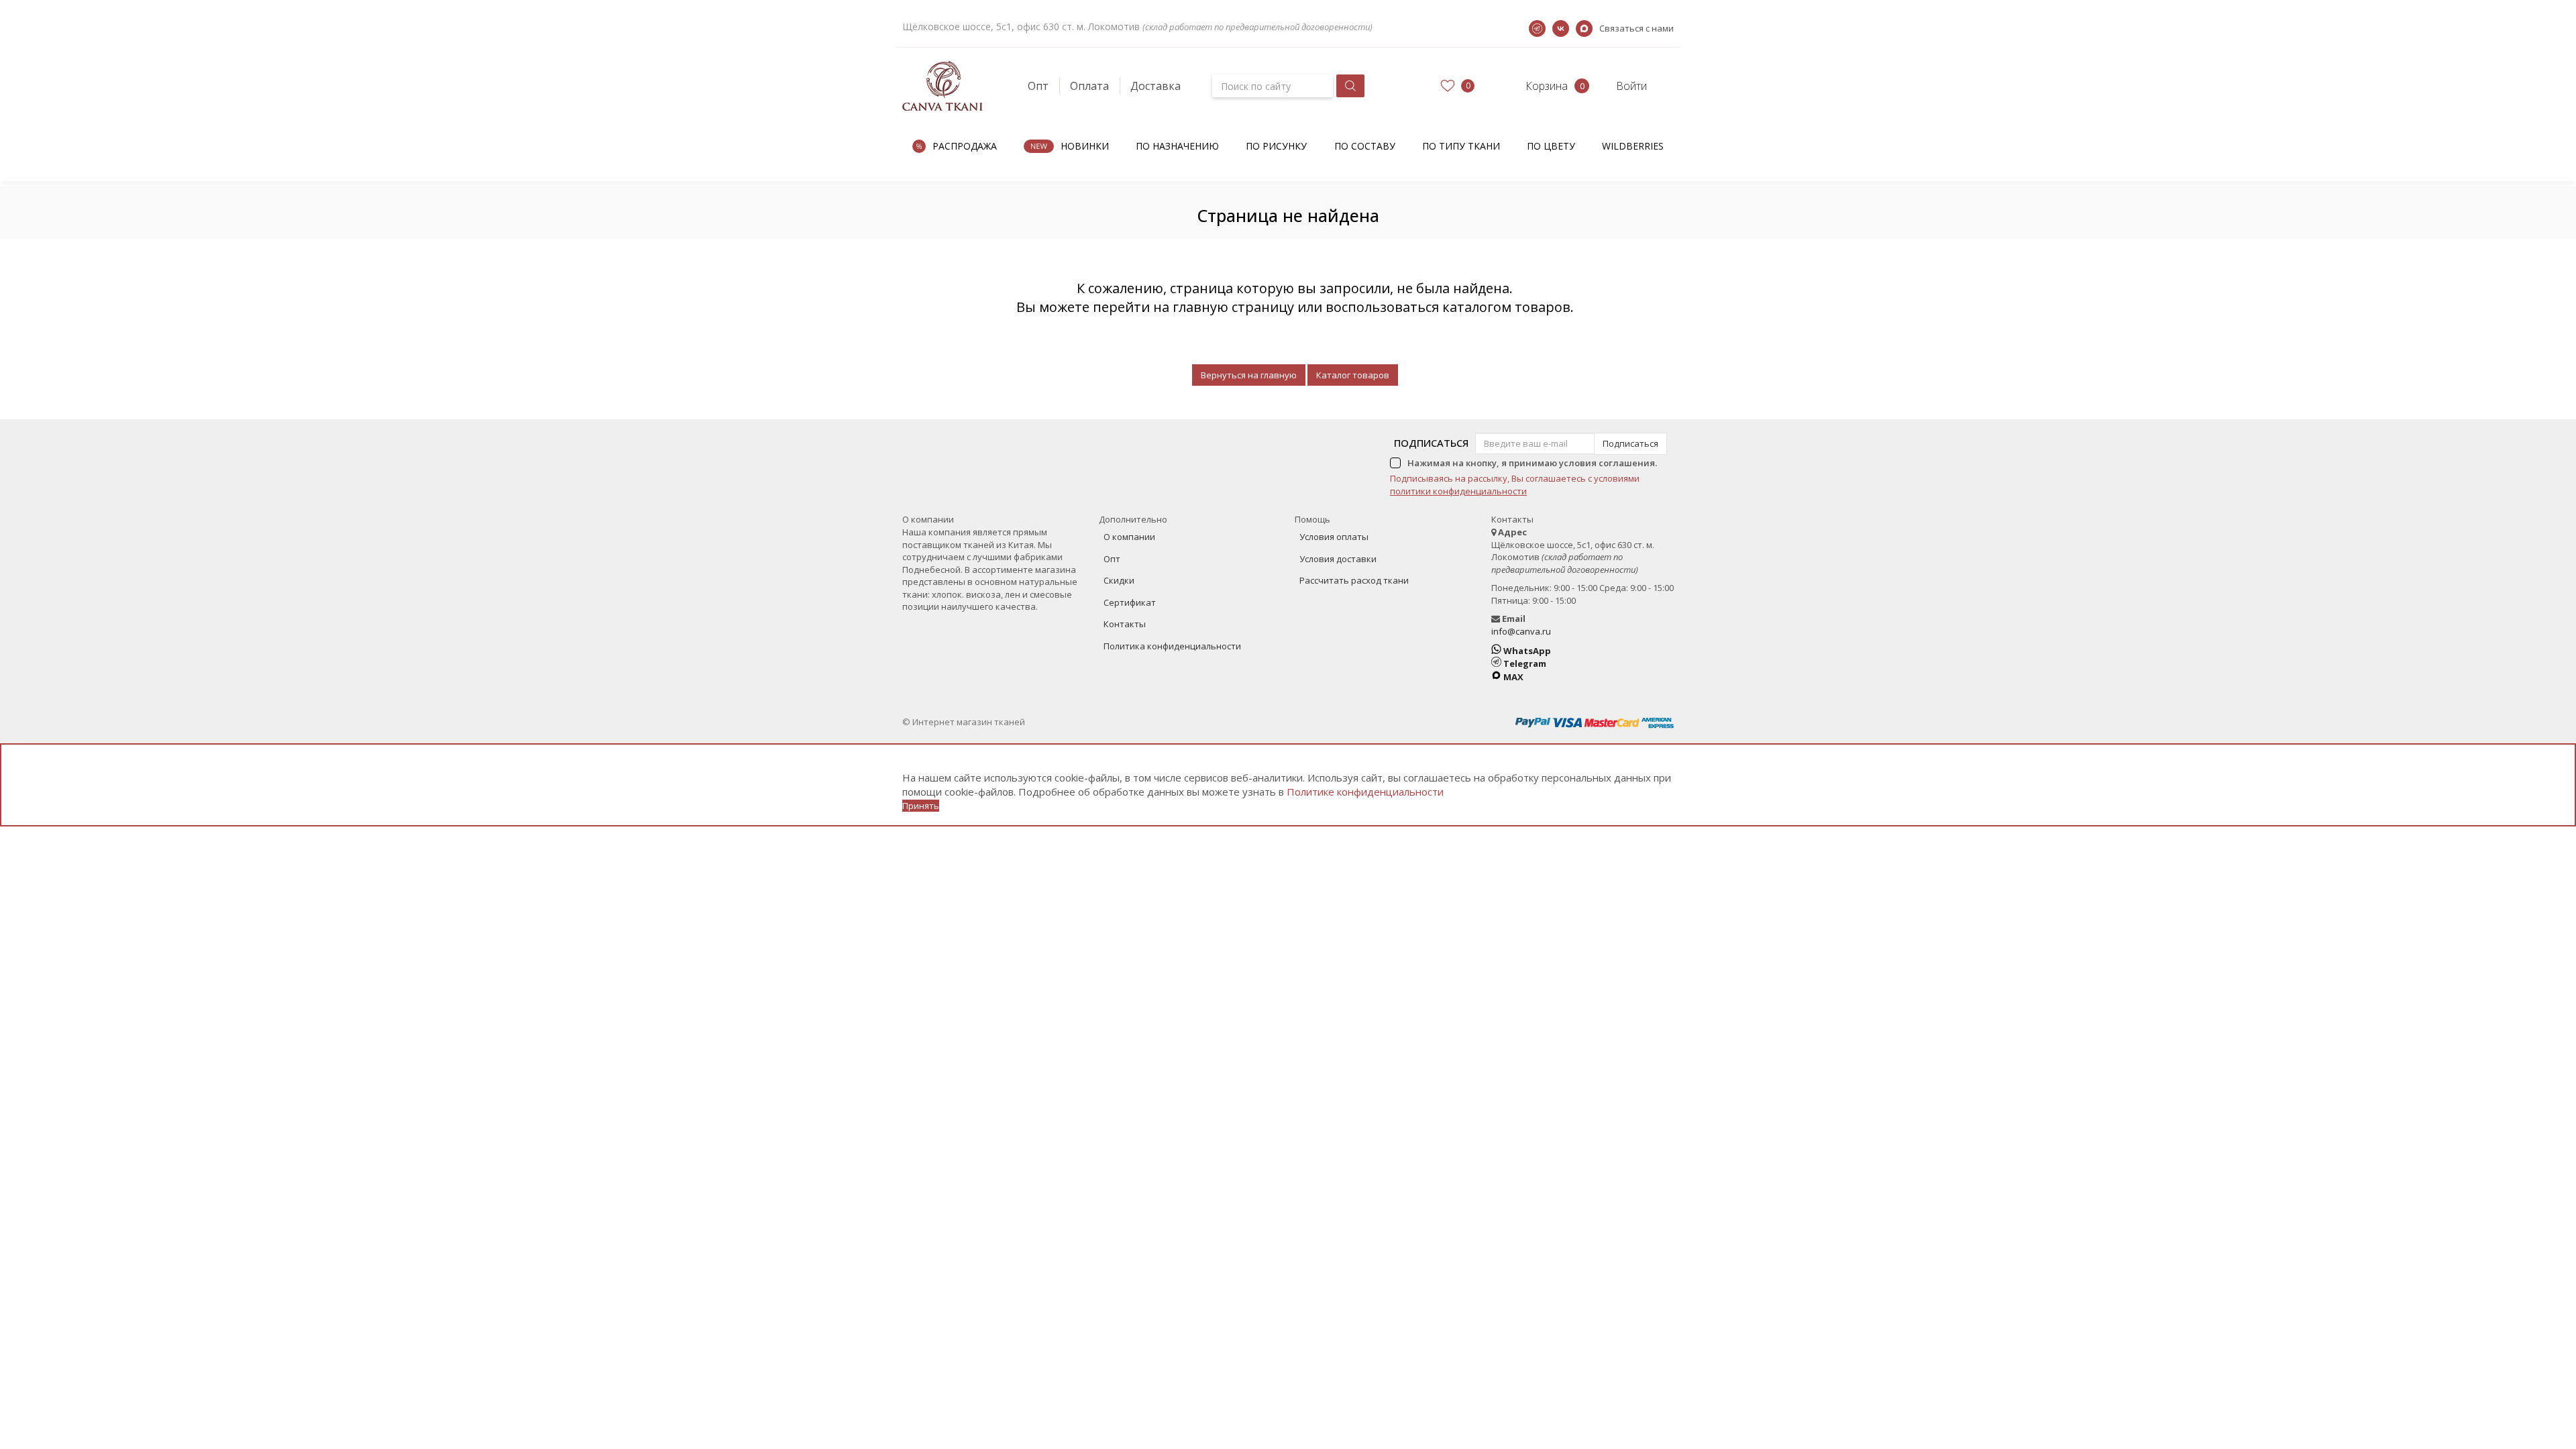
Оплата (1089, 86)
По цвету (1551, 146)
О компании (1129, 537)
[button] (1535, 86)
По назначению (1177, 146)
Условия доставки (1338, 559)
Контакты (1125, 624)
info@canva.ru (1521, 631)
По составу (1365, 146)
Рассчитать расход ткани (1354, 580)
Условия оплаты (1334, 537)
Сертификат (1130, 602)
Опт (1038, 86)
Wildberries (1633, 146)
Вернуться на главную (1249, 375)
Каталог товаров (1353, 375)
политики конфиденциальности (1458, 491)
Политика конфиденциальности (1172, 646)
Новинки (1085, 146)
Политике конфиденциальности (1365, 792)
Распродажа (965, 146)
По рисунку (1276, 146)
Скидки (1119, 580)
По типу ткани (1461, 146)
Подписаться (1431, 443)
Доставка (1156, 86)
